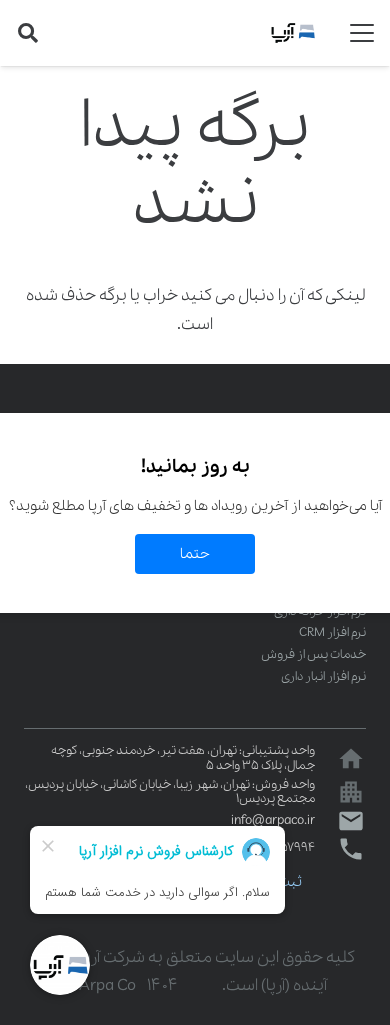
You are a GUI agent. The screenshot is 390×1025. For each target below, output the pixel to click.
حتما (195, 554)
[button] (362, 33)
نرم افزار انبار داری (323, 676)
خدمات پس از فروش (313, 654)
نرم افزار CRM (332, 632)
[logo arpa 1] (293, 33)
